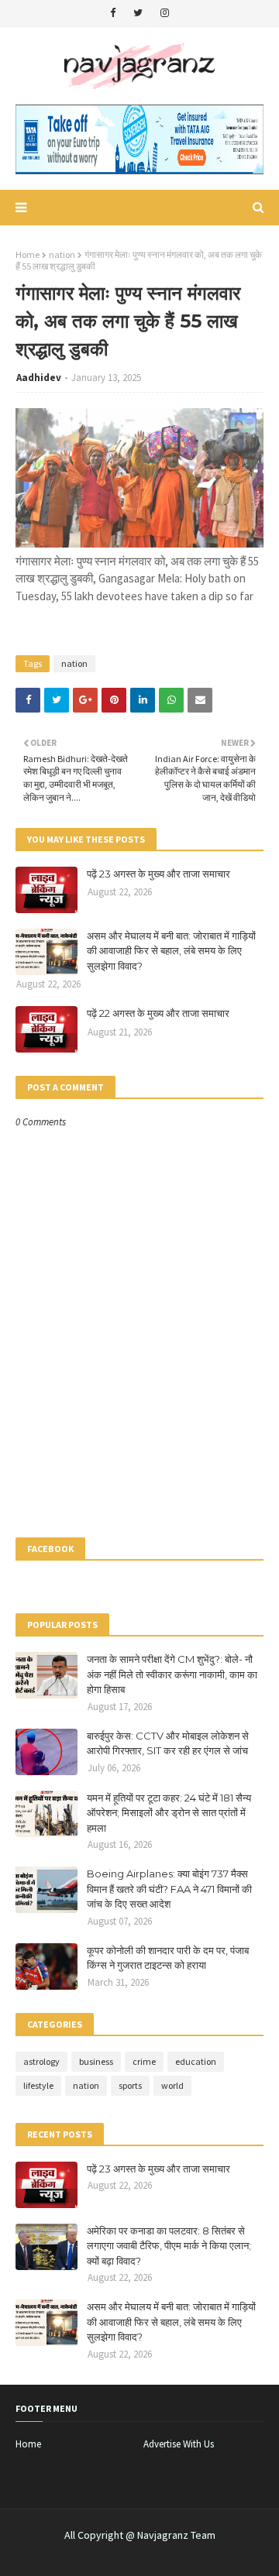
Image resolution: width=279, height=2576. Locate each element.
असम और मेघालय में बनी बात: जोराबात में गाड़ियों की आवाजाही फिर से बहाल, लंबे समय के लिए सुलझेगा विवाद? (171, 951)
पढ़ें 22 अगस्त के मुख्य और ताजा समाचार (158, 1013)
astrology (41, 2061)
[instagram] (165, 13)
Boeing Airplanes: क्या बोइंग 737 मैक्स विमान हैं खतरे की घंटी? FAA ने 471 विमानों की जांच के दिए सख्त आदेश (169, 1889)
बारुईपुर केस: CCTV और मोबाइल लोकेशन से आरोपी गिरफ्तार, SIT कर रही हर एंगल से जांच (168, 1743)
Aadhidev (39, 378)
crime (144, 2061)
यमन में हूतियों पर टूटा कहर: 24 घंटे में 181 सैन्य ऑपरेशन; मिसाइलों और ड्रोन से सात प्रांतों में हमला (169, 1813)
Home (28, 254)
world (172, 2085)
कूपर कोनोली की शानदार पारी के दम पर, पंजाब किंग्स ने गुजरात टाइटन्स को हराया (168, 1958)
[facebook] (113, 13)
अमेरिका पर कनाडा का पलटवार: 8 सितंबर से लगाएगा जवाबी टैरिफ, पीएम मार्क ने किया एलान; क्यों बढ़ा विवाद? (169, 2246)
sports (130, 2085)
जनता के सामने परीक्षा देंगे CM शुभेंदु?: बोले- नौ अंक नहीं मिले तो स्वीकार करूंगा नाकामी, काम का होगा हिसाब (172, 1674)
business (96, 2061)
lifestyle (38, 2085)
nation (62, 254)
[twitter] (138, 13)
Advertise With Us (179, 2444)
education (196, 2061)
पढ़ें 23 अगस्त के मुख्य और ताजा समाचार (158, 874)
